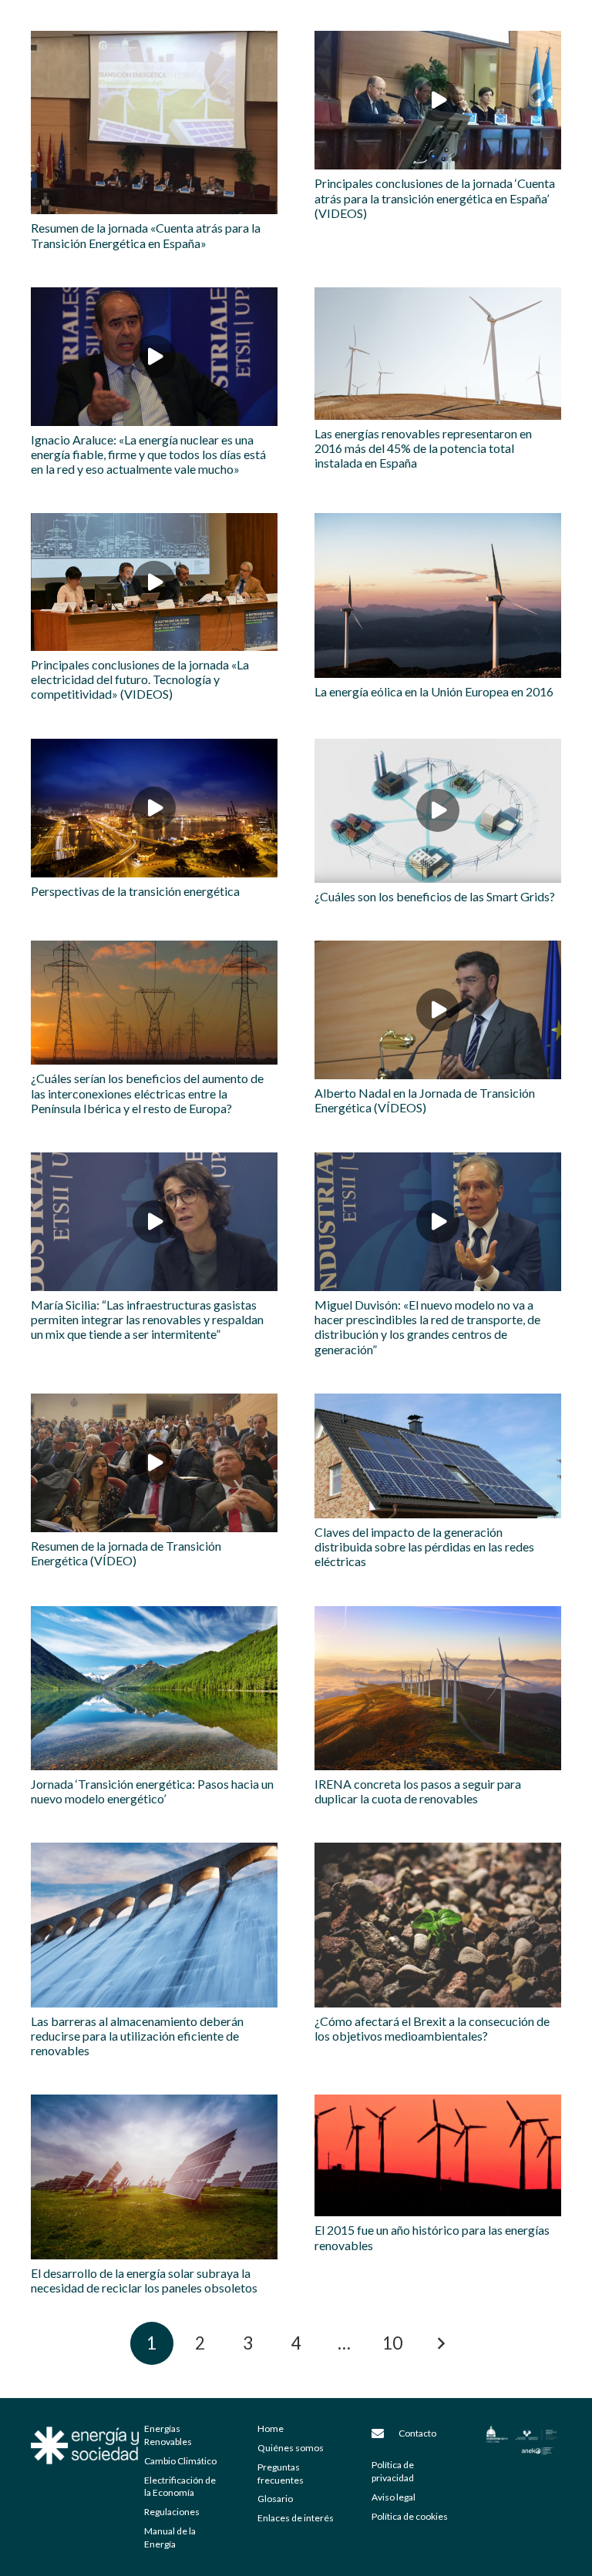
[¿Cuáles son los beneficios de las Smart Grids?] (438, 811)
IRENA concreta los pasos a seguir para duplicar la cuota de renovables (418, 1791)
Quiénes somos (291, 2448)
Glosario (275, 2499)
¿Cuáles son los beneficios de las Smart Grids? (435, 896)
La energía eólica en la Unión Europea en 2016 (434, 691)
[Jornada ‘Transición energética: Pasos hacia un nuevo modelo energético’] (154, 1688)
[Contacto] (385, 2433)
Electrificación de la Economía (180, 2487)
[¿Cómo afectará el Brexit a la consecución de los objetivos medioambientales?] (438, 1925)
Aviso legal (394, 2497)
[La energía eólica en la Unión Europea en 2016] (438, 595)
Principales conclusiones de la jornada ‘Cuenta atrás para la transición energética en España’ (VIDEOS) (435, 198)
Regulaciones (172, 2512)
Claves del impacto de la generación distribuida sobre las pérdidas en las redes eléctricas (424, 1546)
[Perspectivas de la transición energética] (154, 808)
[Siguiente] (440, 2343)
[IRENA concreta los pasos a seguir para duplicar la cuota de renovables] (438, 1688)
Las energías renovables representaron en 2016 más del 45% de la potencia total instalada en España (423, 448)
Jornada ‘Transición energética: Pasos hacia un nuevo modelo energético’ (152, 1791)
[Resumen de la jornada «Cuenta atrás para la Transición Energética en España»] (154, 122)
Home (271, 2428)
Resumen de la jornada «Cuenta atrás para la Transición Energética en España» (146, 235)
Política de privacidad (393, 2471)
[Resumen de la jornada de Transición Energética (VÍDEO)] (154, 1463)
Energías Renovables (168, 2435)
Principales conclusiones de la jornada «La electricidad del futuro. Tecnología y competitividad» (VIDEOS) (140, 679)
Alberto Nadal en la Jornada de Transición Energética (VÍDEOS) (425, 1100)
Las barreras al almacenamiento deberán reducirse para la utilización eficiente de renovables (137, 2036)
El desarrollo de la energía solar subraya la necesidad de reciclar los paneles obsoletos (144, 2280)
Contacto (417, 2433)
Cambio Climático (180, 2461)
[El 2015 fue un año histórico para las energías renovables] (438, 2155)
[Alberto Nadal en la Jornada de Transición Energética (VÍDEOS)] (438, 1010)
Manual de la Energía (170, 2537)
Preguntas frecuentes (281, 2474)
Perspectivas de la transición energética (135, 891)
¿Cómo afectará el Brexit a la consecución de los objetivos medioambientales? (432, 2028)
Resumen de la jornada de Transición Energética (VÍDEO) (126, 1553)
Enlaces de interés (296, 2518)
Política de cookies (410, 2516)
